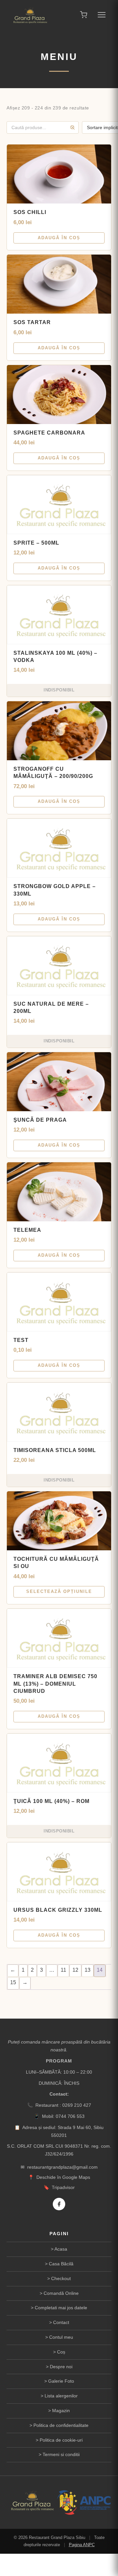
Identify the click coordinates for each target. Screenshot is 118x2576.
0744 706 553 (70, 2116)
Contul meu (61, 2337)
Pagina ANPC (82, 2545)
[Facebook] (59, 2204)
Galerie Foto (61, 2381)
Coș (61, 2352)
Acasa (61, 2249)
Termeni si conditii (61, 2454)
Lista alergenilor (61, 2396)
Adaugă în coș (59, 238)
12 (75, 1970)
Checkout (61, 2278)
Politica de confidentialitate (61, 2425)
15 (13, 1982)
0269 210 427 (77, 2105)
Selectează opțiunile (59, 1591)
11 (63, 1970)
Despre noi (61, 2367)
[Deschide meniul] (102, 15)
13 (88, 1970)
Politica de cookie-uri (61, 2440)
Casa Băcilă (61, 2264)
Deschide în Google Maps (63, 2177)
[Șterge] (72, 127)
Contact (61, 2322)
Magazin (61, 2411)
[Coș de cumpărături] (84, 15)
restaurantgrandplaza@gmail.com (62, 2167)
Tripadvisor (63, 2187)
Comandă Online (61, 2293)
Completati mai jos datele (61, 2308)
